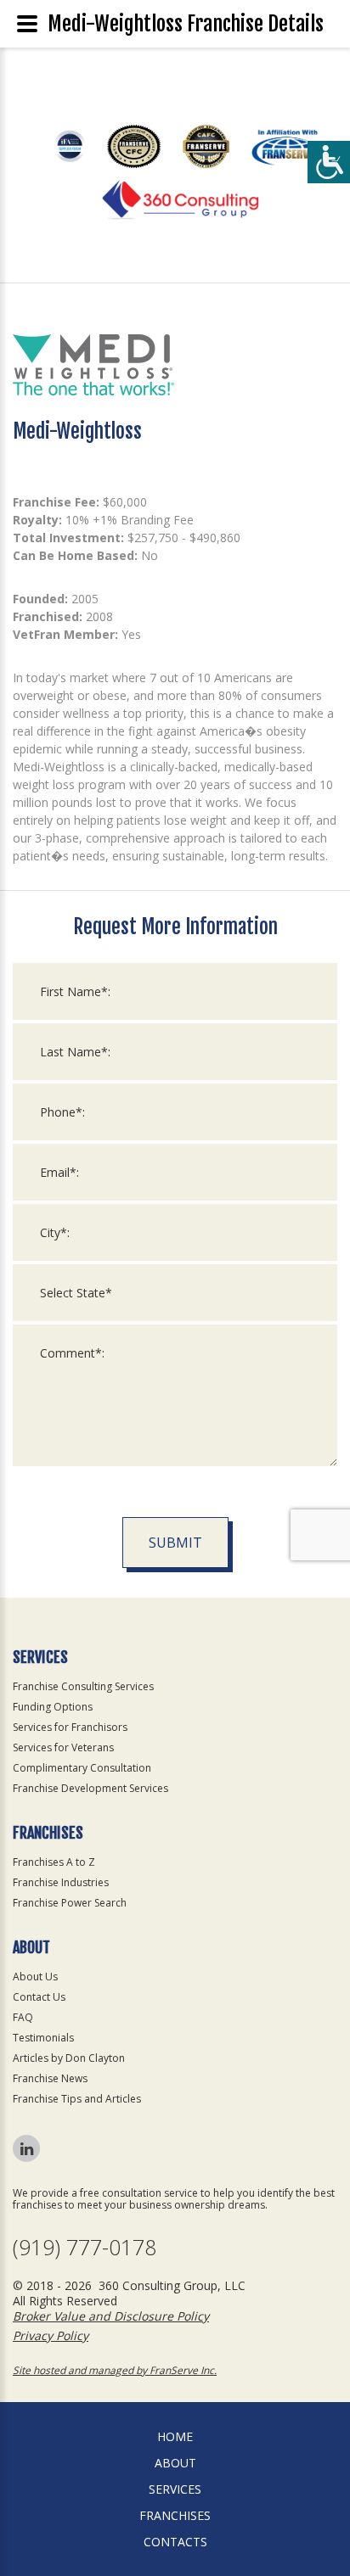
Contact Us (39, 1997)
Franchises (175, 2515)
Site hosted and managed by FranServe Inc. (115, 2370)
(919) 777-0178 (85, 2247)
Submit (175, 1543)
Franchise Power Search (70, 1903)
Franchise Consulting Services (83, 1686)
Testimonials (43, 2038)
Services (175, 2489)
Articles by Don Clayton (69, 2058)
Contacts (175, 2542)
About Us (35, 1977)
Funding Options (53, 1707)
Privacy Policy (51, 2335)
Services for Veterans (63, 1747)
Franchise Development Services (90, 1788)
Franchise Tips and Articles (77, 2099)
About (175, 2463)
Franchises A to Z (54, 1862)
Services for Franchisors (70, 1727)
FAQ (23, 2017)
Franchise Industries (61, 1882)
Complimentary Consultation (82, 1768)
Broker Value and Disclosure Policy (111, 2316)
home (175, 2436)
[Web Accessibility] (329, 162)
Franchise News (50, 2078)
